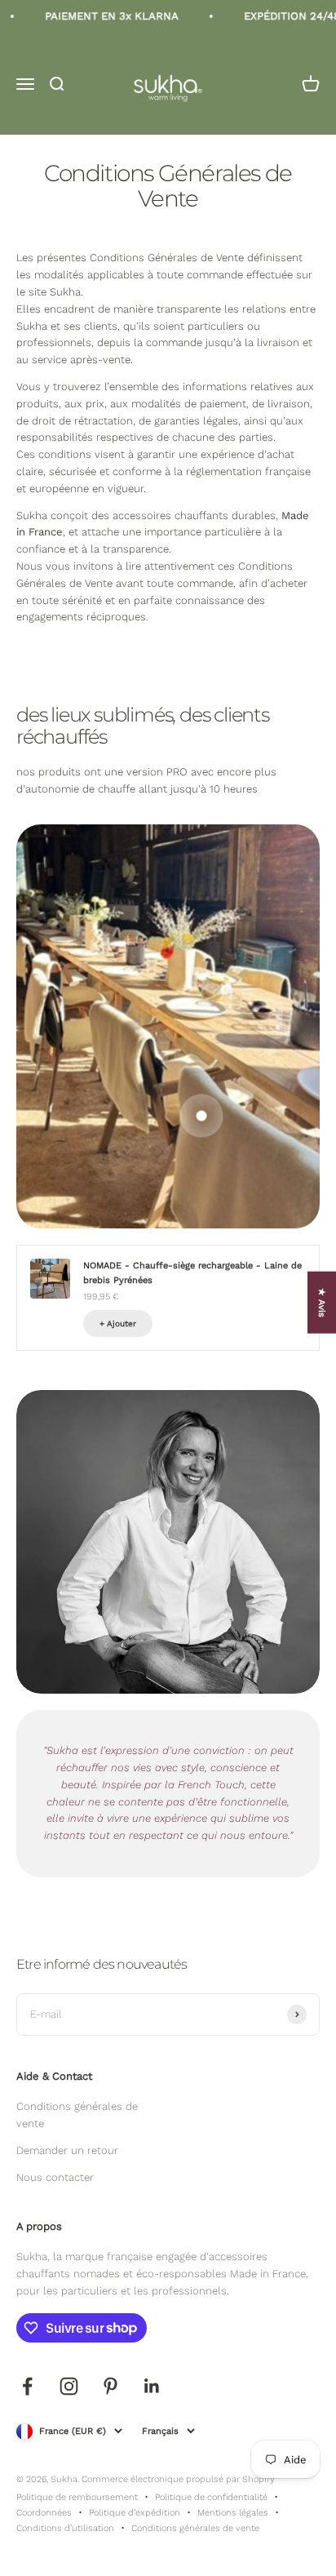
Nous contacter (55, 2177)
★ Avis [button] (322, 1303)
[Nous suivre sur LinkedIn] (152, 2386)
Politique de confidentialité (211, 2497)
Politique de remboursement (77, 2497)
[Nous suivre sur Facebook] (27, 2386)
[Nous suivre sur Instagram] (69, 2386)
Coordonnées (44, 2513)
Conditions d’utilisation (65, 2528)
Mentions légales (233, 2513)
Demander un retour (67, 2150)
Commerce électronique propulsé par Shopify (178, 2479)
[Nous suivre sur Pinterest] (111, 2386)
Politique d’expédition (135, 2513)
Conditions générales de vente (77, 2115)
